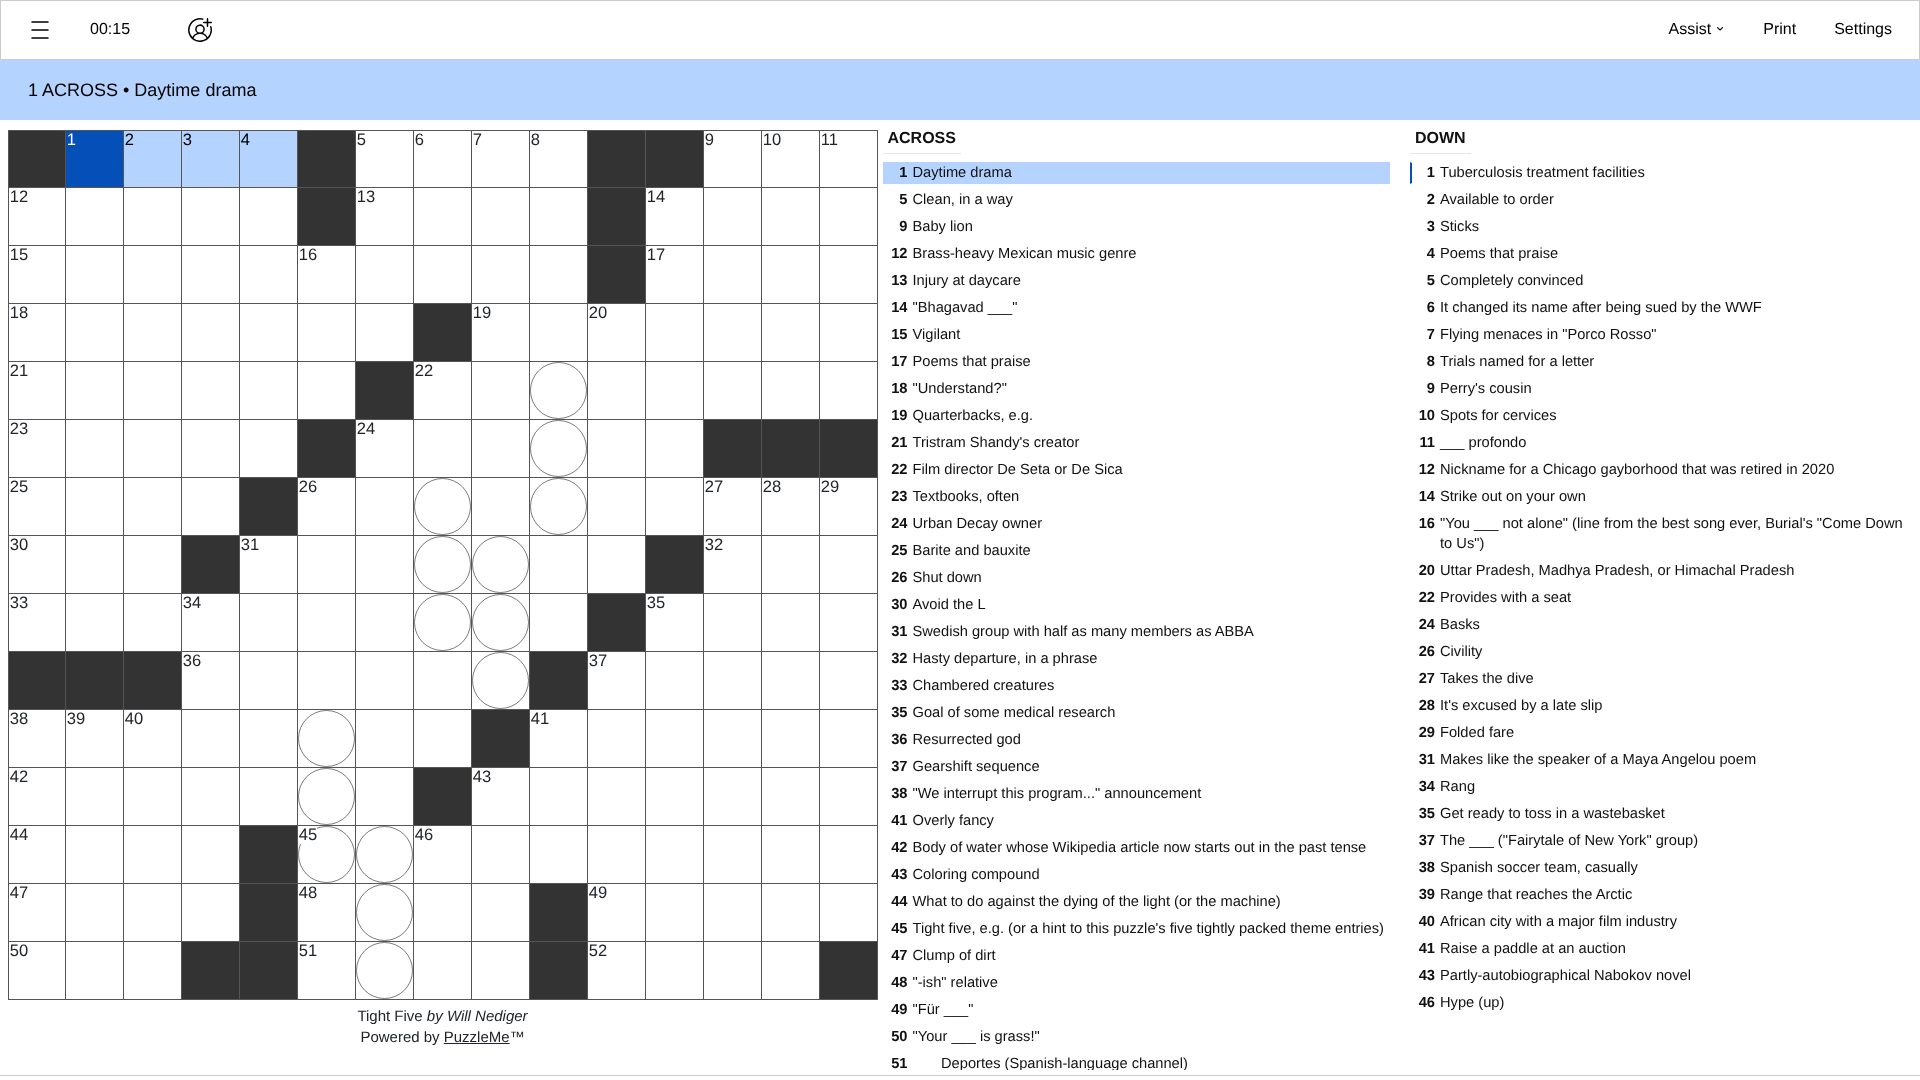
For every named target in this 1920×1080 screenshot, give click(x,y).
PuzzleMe (477, 1037)
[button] (40, 30)
